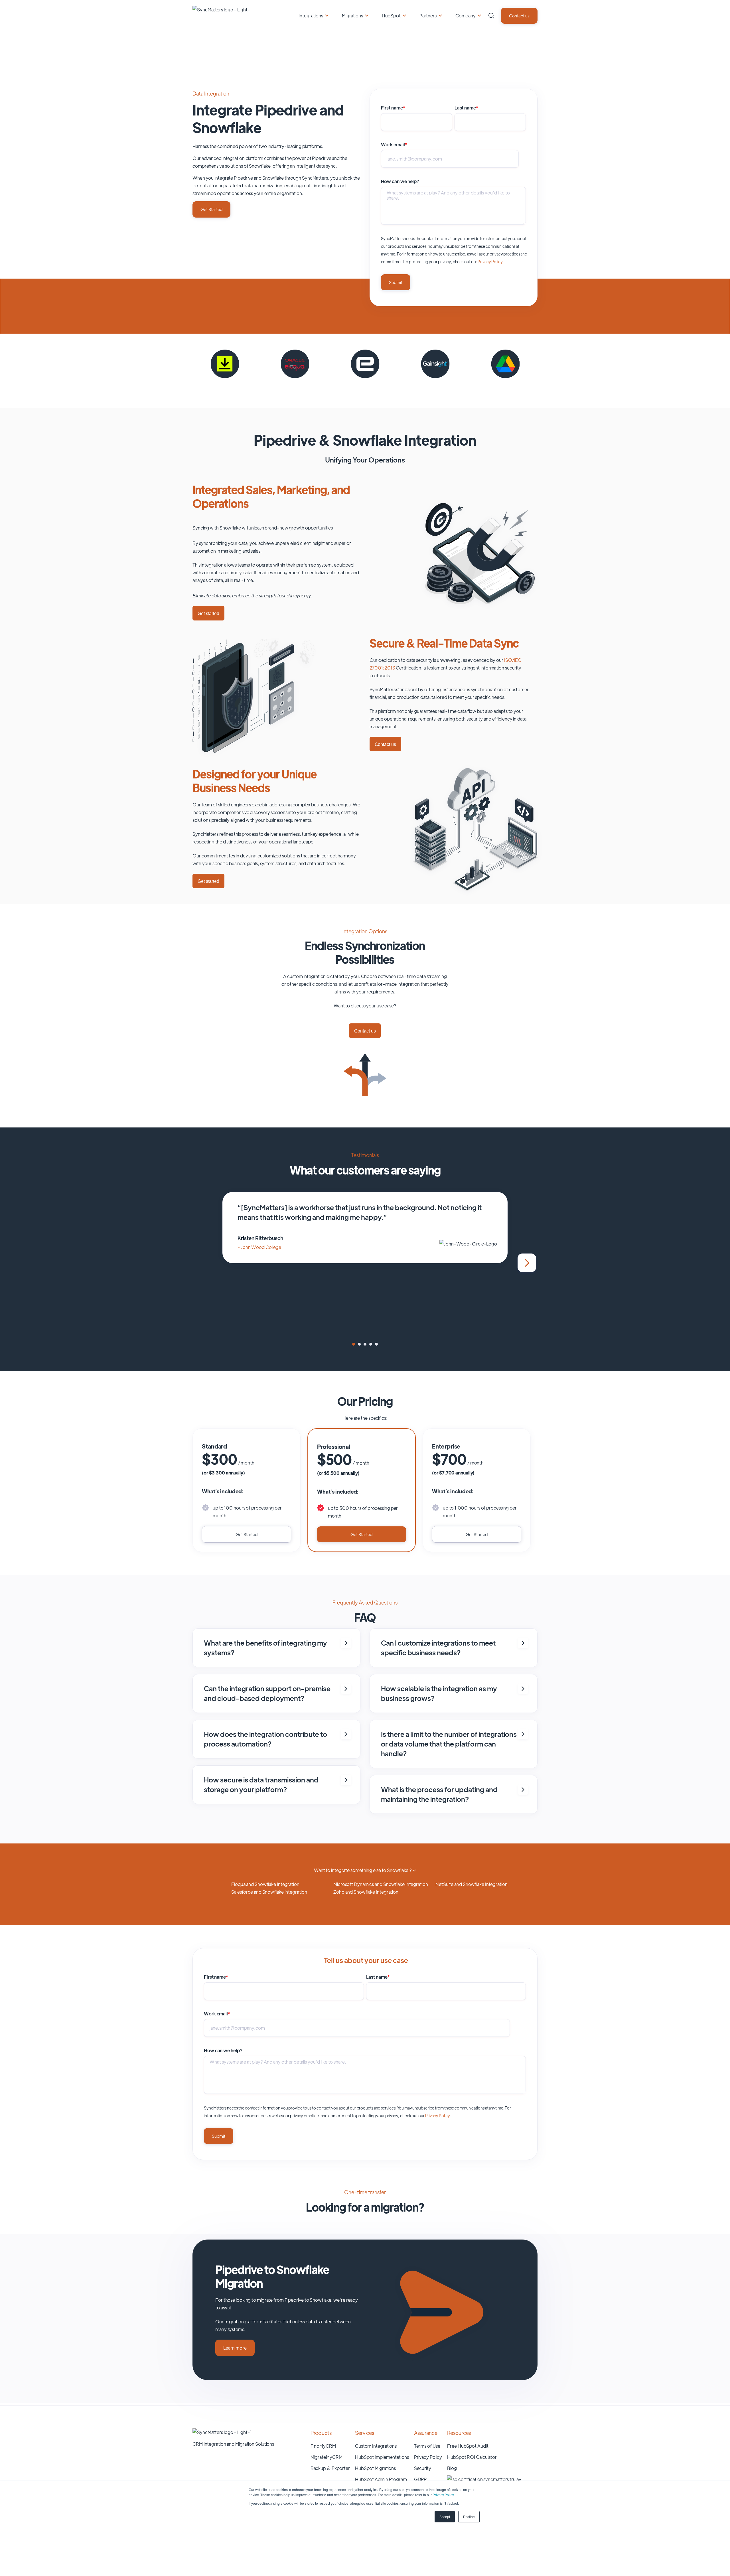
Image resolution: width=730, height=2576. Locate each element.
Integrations (311, 16)
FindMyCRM (323, 2446)
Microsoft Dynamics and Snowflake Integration (381, 1884)
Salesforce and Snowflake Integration (269, 1892)
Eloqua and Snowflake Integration (265, 1884)
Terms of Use (427, 2446)
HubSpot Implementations (382, 2457)
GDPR (421, 2479)
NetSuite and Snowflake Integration (472, 1884)
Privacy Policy (443, 2495)
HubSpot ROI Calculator (472, 2457)
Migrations (352, 16)
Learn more (235, 2348)
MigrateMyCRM (327, 2457)
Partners (428, 16)
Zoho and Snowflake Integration (366, 1892)
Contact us (519, 16)
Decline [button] (469, 2517)
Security (423, 2468)
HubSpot (391, 16)
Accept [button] (445, 2517)
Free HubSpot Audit (468, 2446)
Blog (452, 2468)
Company (466, 16)
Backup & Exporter (330, 2468)
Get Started (211, 209)
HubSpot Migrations (375, 2468)
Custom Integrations (376, 2446)
